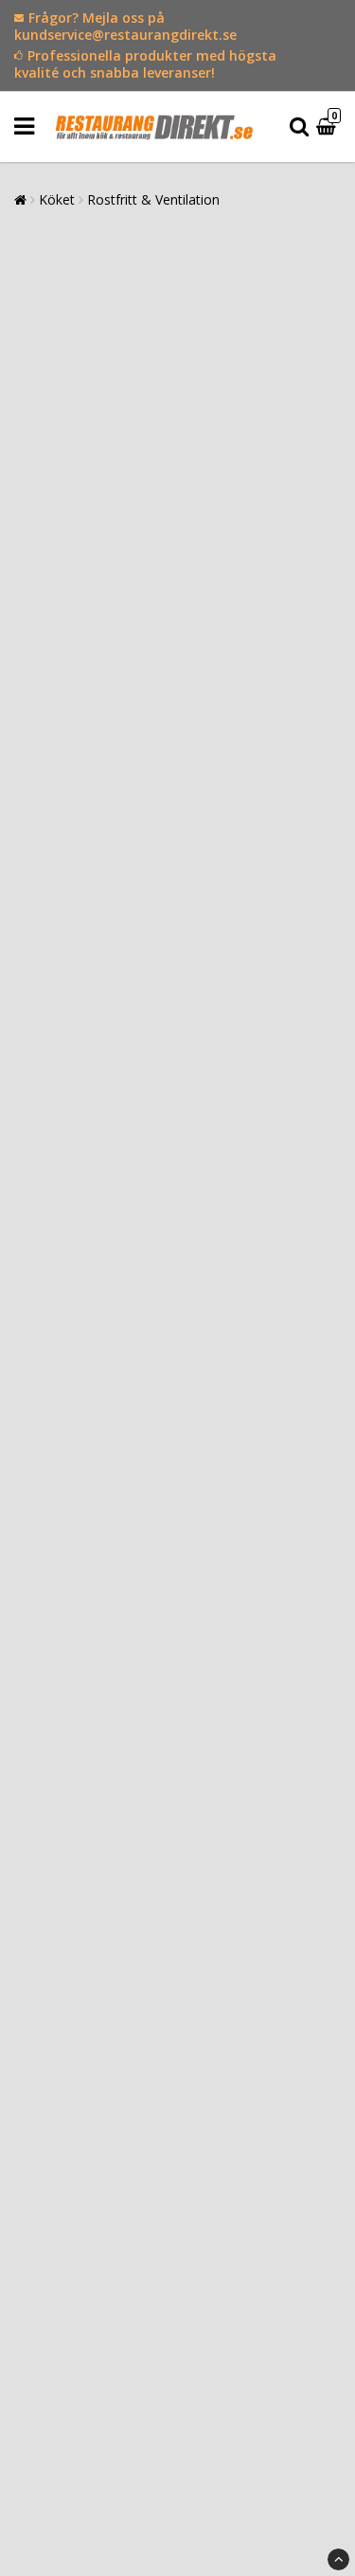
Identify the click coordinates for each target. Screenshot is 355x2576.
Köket (57, 199)
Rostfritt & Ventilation (153, 199)
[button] (328, 127)
